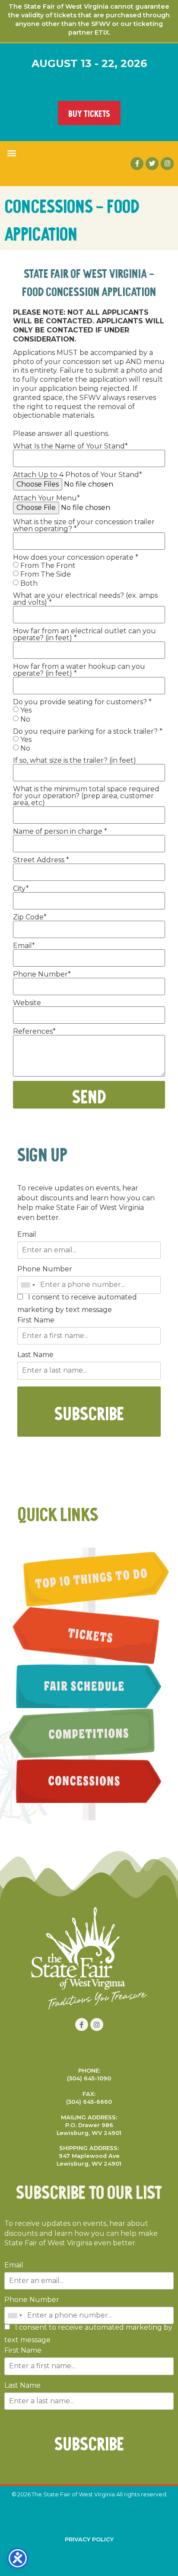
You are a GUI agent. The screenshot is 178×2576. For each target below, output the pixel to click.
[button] (11, 153)
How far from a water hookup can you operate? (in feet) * (79, 670)
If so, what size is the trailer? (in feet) (75, 761)
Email (27, 1235)
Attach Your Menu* (46, 498)
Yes (26, 710)
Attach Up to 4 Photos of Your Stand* (78, 475)
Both (29, 583)
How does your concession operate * (76, 558)
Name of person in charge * (60, 832)
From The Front (48, 565)
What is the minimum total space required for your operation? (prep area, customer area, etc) (86, 796)
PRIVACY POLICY (89, 2539)
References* (34, 1032)
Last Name (35, 1355)
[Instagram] (167, 164)
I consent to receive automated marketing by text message (77, 1304)
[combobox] (28, 1285)
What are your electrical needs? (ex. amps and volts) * (85, 599)
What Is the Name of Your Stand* (70, 446)
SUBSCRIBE (89, 1412)
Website (27, 1003)
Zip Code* (30, 917)
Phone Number (45, 1269)
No (25, 719)
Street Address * (41, 860)
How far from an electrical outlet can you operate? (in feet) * (84, 635)
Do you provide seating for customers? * (82, 702)
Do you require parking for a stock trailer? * (88, 732)
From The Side (46, 574)
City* (21, 889)
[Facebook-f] (137, 164)
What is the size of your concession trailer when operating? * (84, 526)
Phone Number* (42, 974)
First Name (36, 1320)
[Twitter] (152, 164)
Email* (24, 946)
